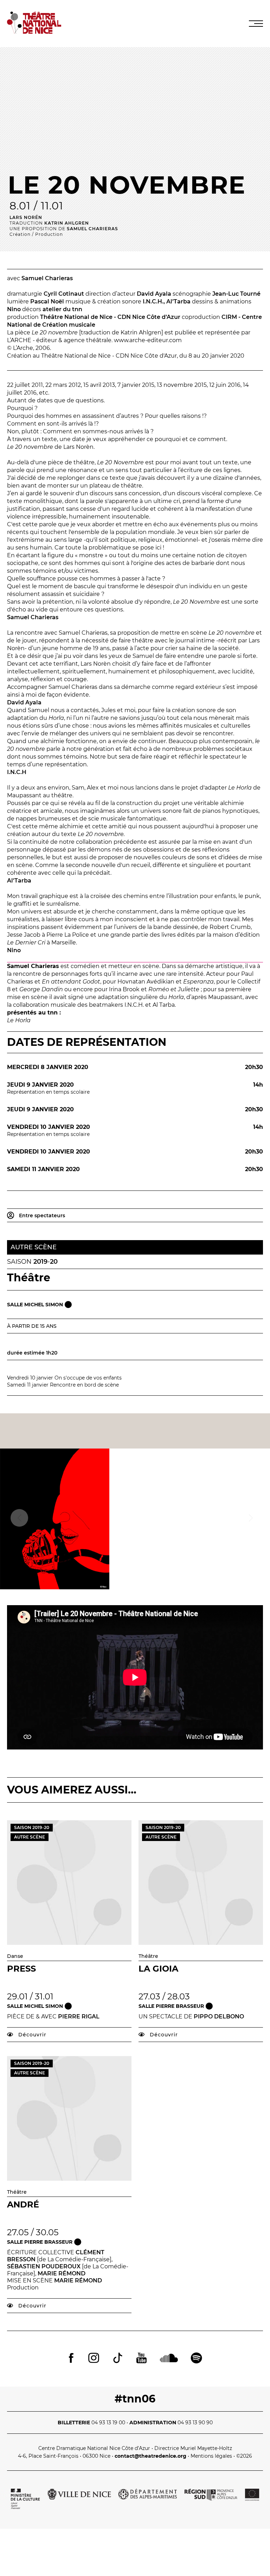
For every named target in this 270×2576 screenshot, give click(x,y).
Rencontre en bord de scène (84, 1385)
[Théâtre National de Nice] (34, 32)
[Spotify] (196, 2359)
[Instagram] (94, 2359)
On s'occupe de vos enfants (88, 1378)
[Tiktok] (118, 2359)
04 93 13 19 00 (108, 2423)
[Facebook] (71, 2359)
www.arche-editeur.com (148, 340)
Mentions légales (211, 2456)
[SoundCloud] (169, 2359)
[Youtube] (142, 2359)
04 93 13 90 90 (195, 2423)
